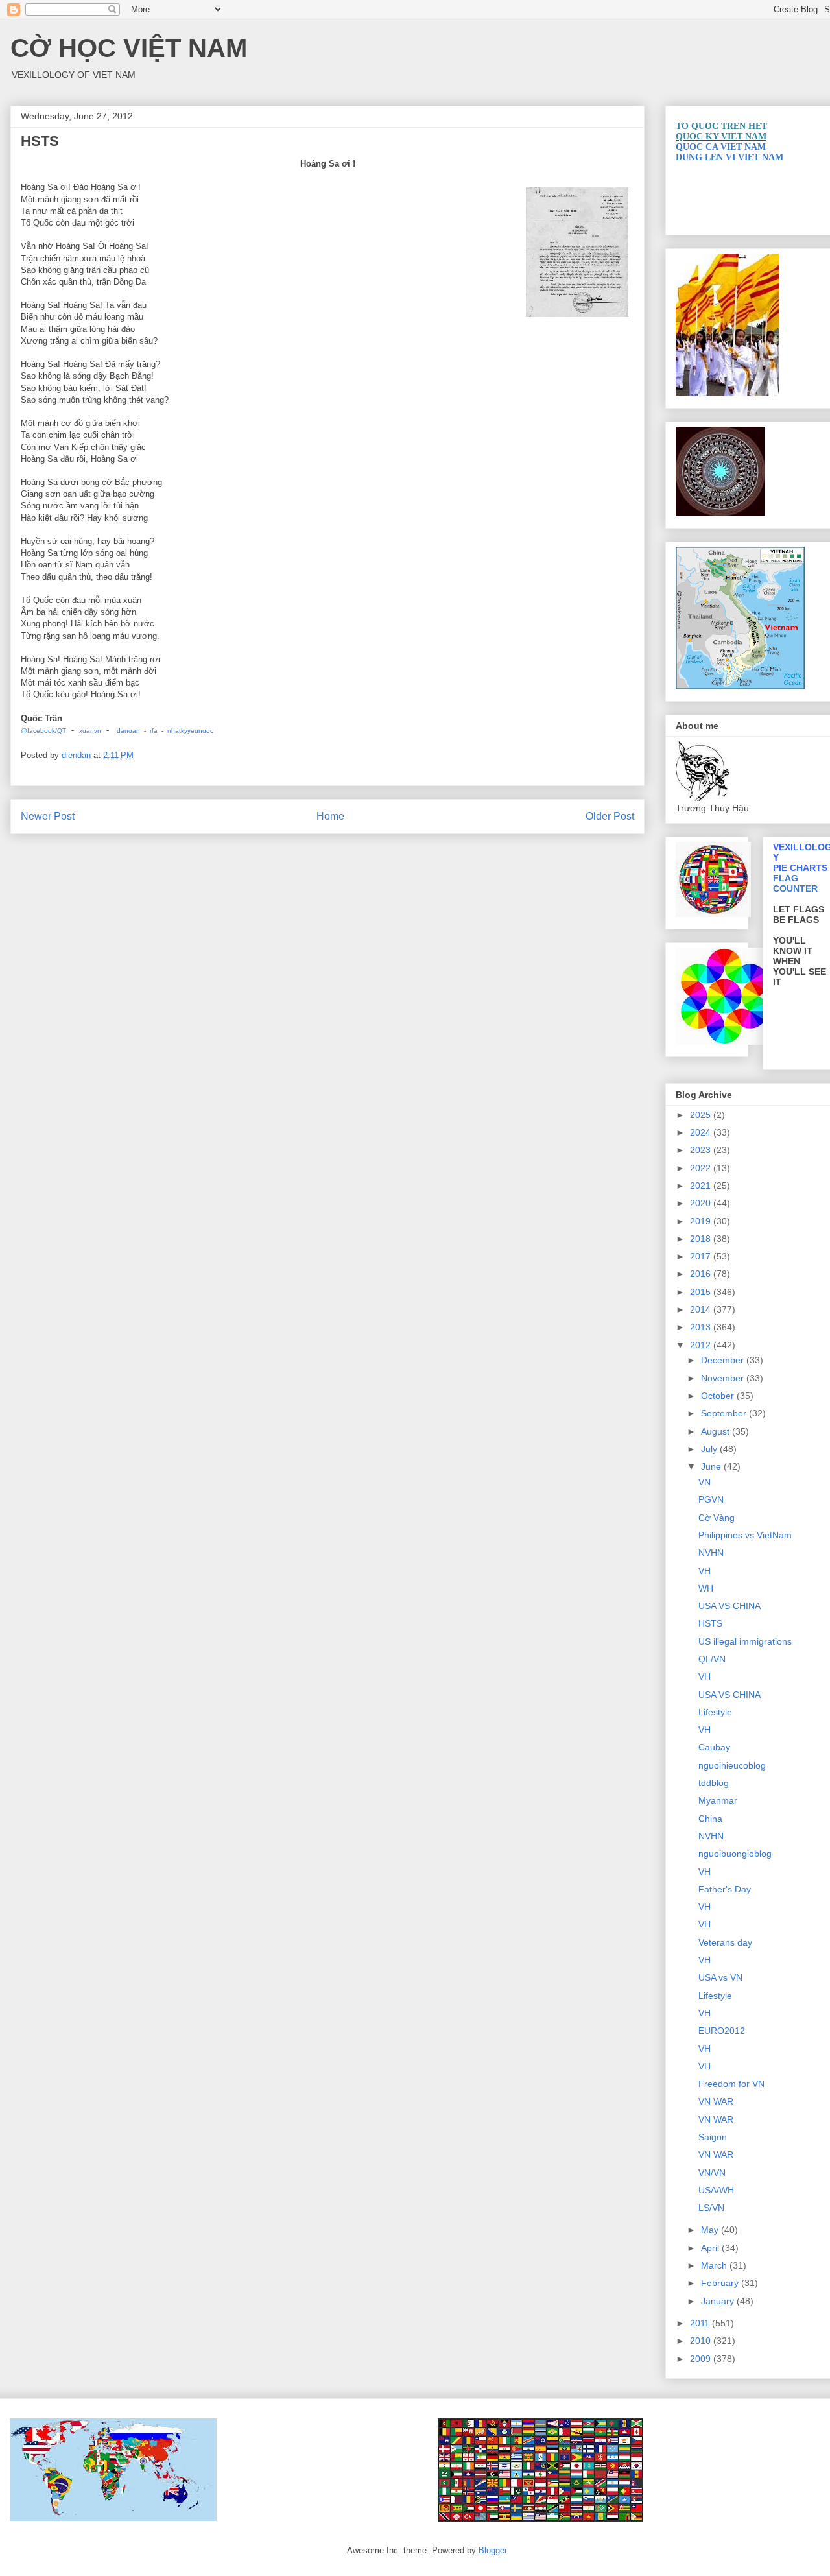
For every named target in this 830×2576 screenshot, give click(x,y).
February (721, 2283)
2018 (702, 1239)
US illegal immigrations (745, 1641)
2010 (702, 2341)
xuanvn (90, 731)
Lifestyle (715, 1712)
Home (330, 816)
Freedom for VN (731, 2084)
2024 (702, 1132)
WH (706, 1588)
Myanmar (718, 1800)
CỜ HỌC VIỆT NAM (129, 48)
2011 (701, 2323)
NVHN (711, 1553)
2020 (702, 1203)
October (719, 1396)
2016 (702, 1274)
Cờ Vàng (717, 1518)
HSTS (710, 1623)
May (711, 2230)
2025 (702, 1115)
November (724, 1378)
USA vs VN (720, 1977)
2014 (702, 1309)
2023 (702, 1150)
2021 (702, 1186)
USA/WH (716, 2190)
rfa (155, 731)
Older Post (610, 816)
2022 (702, 1168)
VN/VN (712, 2173)
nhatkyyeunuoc (190, 731)
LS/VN (711, 2208)
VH (705, 1571)
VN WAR (716, 2101)
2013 (702, 1327)
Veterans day (725, 1942)
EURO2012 (722, 2031)
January (719, 2301)
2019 (702, 1221)
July (710, 1449)
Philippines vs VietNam (745, 1535)
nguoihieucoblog (732, 1765)
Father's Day (725, 1889)
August (717, 1431)
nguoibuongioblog (735, 1854)
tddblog (714, 1783)
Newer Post (48, 816)
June (712, 1466)
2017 (702, 1256)
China (710, 1819)
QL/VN (712, 1659)
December (724, 1360)
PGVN (711, 1499)
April (711, 2248)
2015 (702, 1292)
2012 (702, 1345)
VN (705, 1482)
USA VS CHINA (729, 1606)
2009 (702, 2359)
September (725, 1413)
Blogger (492, 2550)
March (715, 2265)
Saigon (713, 2137)
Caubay (714, 1747)
